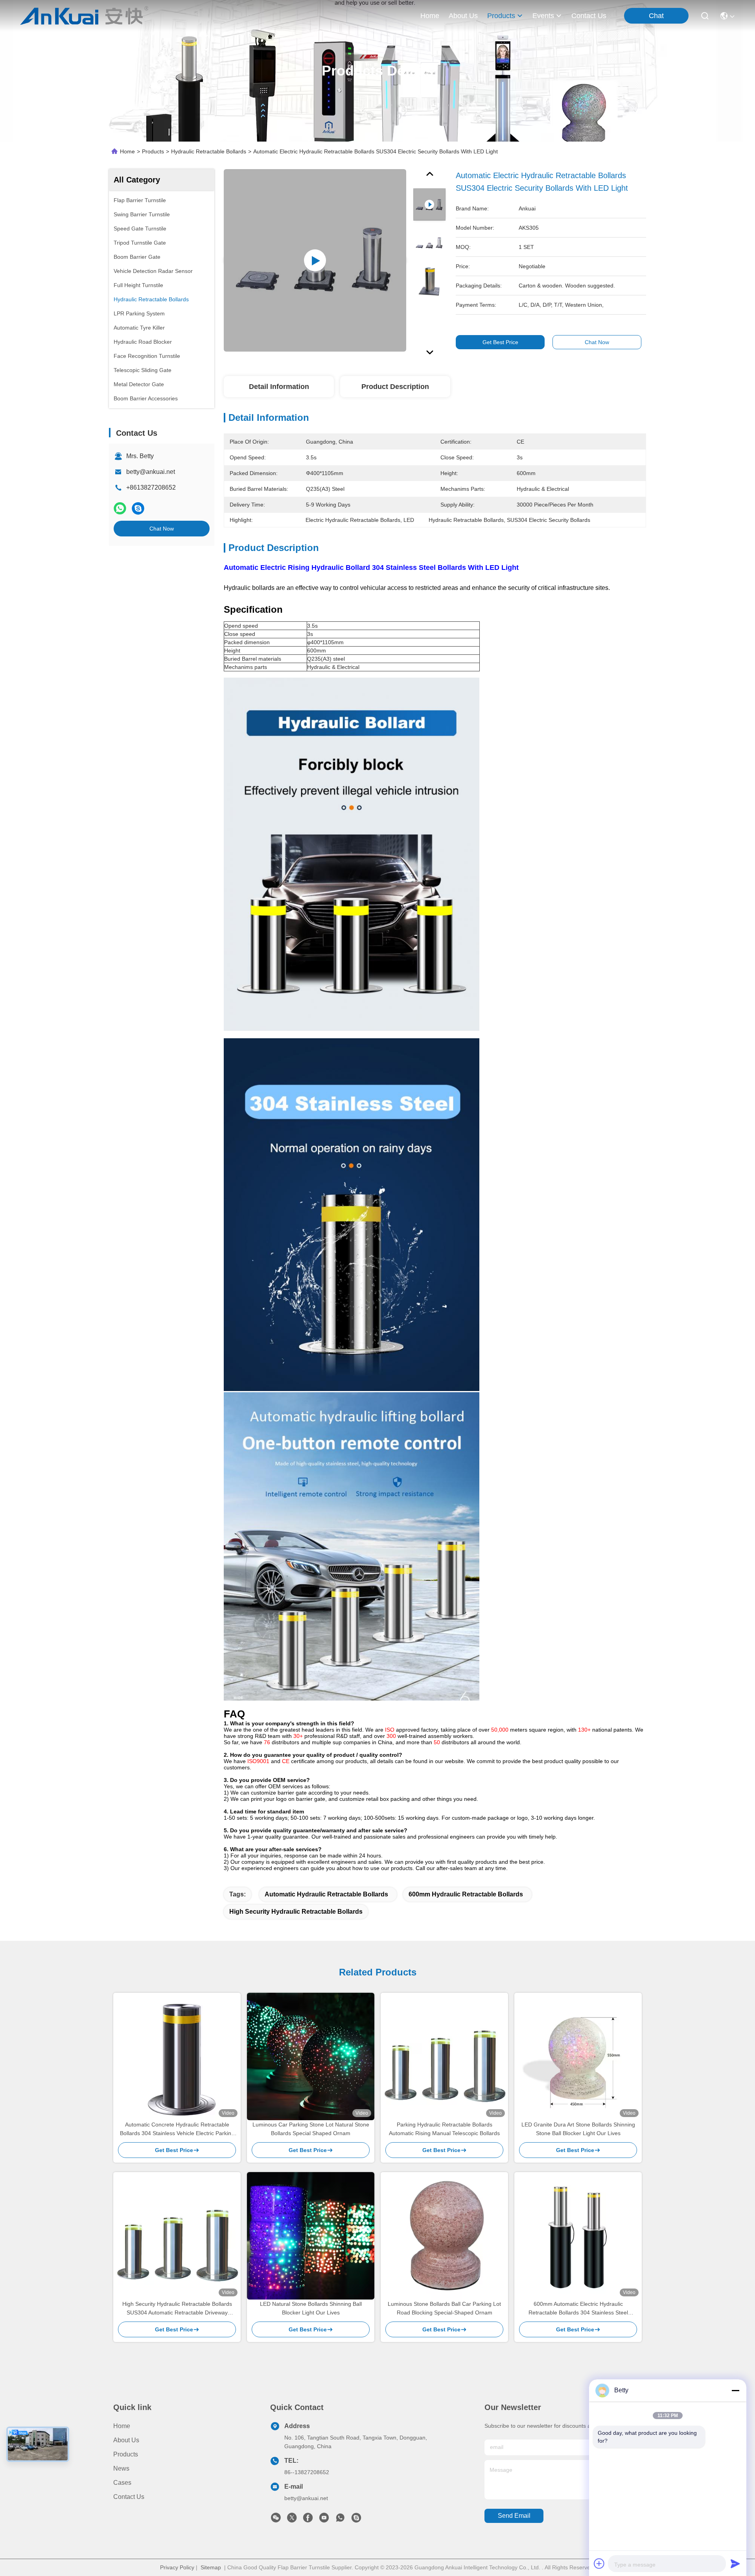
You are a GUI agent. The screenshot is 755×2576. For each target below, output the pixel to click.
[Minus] (735, 2390)
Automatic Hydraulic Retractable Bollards (326, 1894)
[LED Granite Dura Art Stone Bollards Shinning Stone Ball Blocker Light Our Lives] (578, 2056)
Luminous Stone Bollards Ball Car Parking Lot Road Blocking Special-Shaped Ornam (444, 2308)
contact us (589, 16)
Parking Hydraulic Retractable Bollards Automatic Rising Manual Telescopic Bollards (444, 2129)
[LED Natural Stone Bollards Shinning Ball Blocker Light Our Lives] (311, 2236)
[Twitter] (292, 2520)
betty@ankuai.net (151, 472)
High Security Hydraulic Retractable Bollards (296, 1912)
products (501, 16)
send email (514, 2516)
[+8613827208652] (356, 2520)
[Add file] (599, 2563)
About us (126, 2440)
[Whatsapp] (120, 508)
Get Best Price (500, 342)
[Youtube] (324, 2520)
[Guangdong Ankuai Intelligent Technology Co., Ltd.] (84, 16)
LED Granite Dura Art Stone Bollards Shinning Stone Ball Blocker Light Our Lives (578, 2129)
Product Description (395, 387)
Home (430, 16)
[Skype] (138, 508)
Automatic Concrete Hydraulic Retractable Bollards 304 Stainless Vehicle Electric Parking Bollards (177, 2129)
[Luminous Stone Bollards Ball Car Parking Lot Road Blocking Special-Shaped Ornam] (444, 2236)
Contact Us (129, 2497)
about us (463, 16)
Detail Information (279, 387)
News (121, 2468)
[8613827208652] (340, 2520)
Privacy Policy (177, 2567)
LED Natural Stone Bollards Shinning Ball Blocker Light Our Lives (311, 2308)
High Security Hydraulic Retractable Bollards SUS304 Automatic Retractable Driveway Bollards (177, 2309)
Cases (122, 2483)
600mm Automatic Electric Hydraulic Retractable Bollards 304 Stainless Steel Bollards (578, 2309)
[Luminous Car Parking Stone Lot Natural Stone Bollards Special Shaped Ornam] (311, 2056)
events (543, 16)
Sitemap (211, 2567)
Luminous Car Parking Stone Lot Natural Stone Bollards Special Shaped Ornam (311, 2129)
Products (153, 151)
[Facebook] (308, 2520)
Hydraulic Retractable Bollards (209, 151)
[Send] (735, 2563)
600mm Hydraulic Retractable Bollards (466, 1894)
